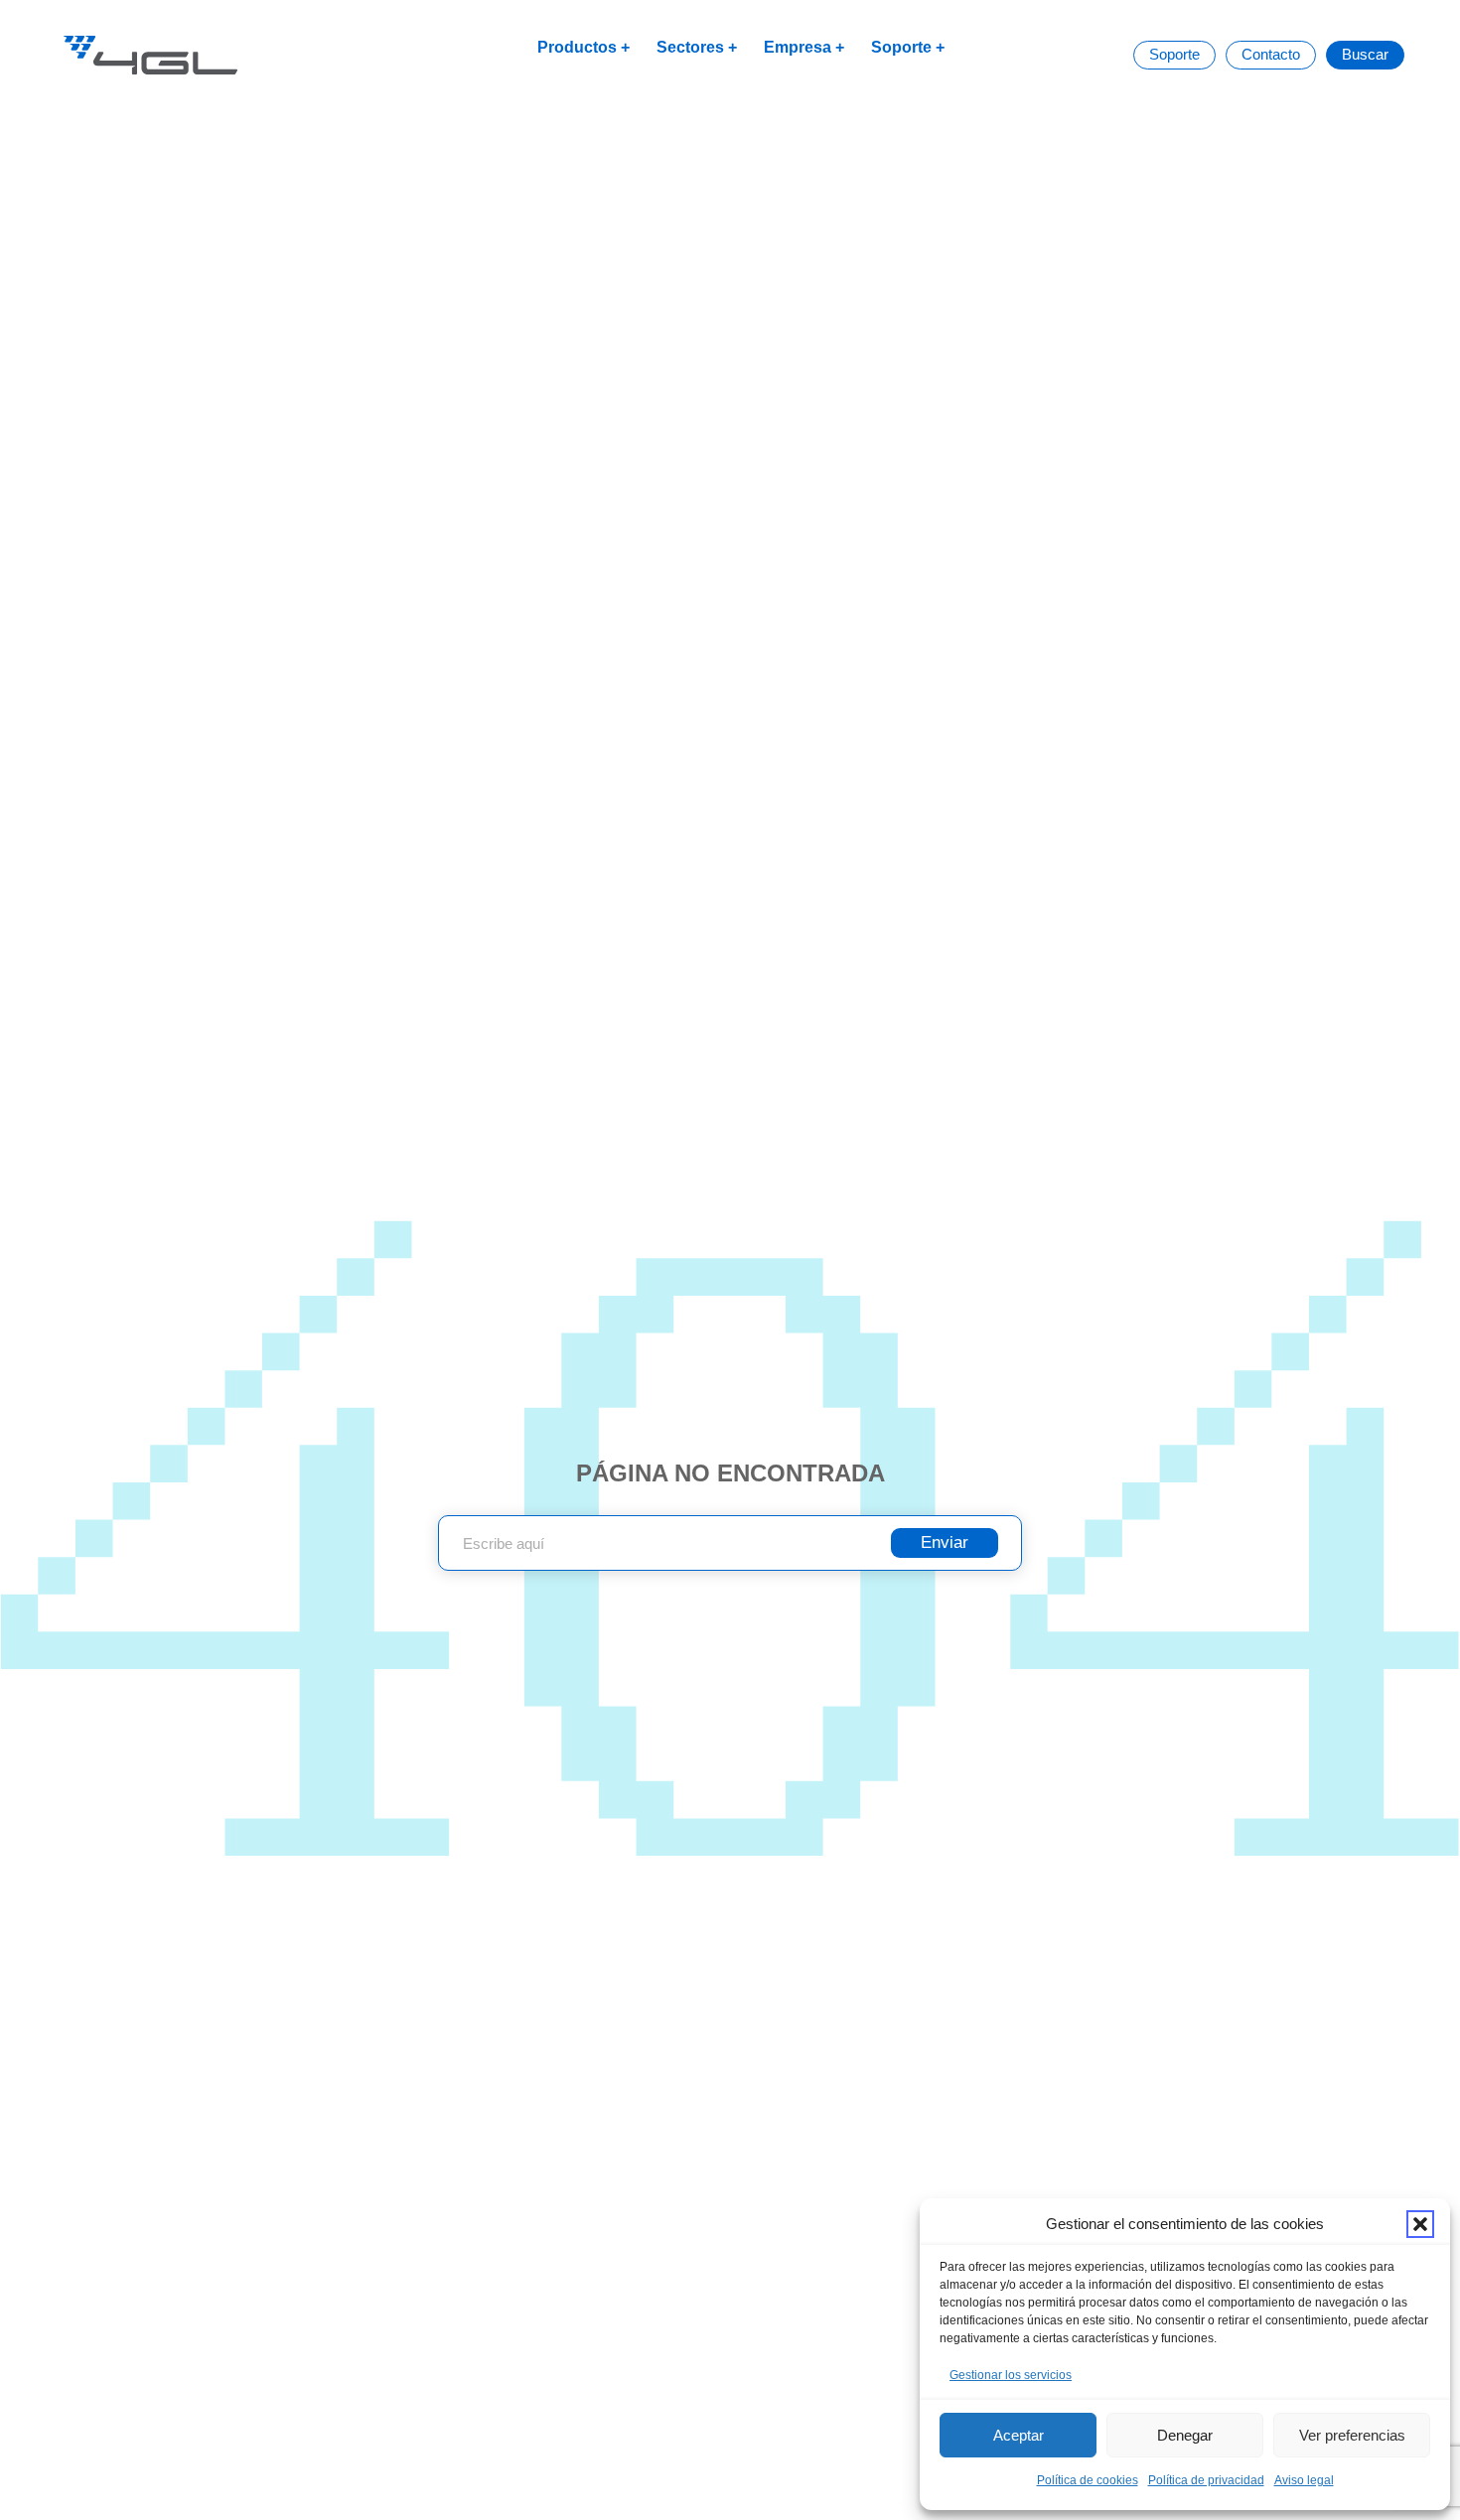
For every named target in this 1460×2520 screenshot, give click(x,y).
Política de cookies (1088, 2480)
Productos (577, 47)
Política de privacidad (1206, 2480)
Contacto (1271, 54)
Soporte (901, 47)
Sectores (690, 47)
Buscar (1365, 54)
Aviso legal (1304, 2480)
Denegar (1185, 2435)
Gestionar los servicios (1011, 2375)
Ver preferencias (1352, 2435)
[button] (1420, 2224)
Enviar (945, 1542)
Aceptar (1019, 2435)
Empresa (798, 47)
